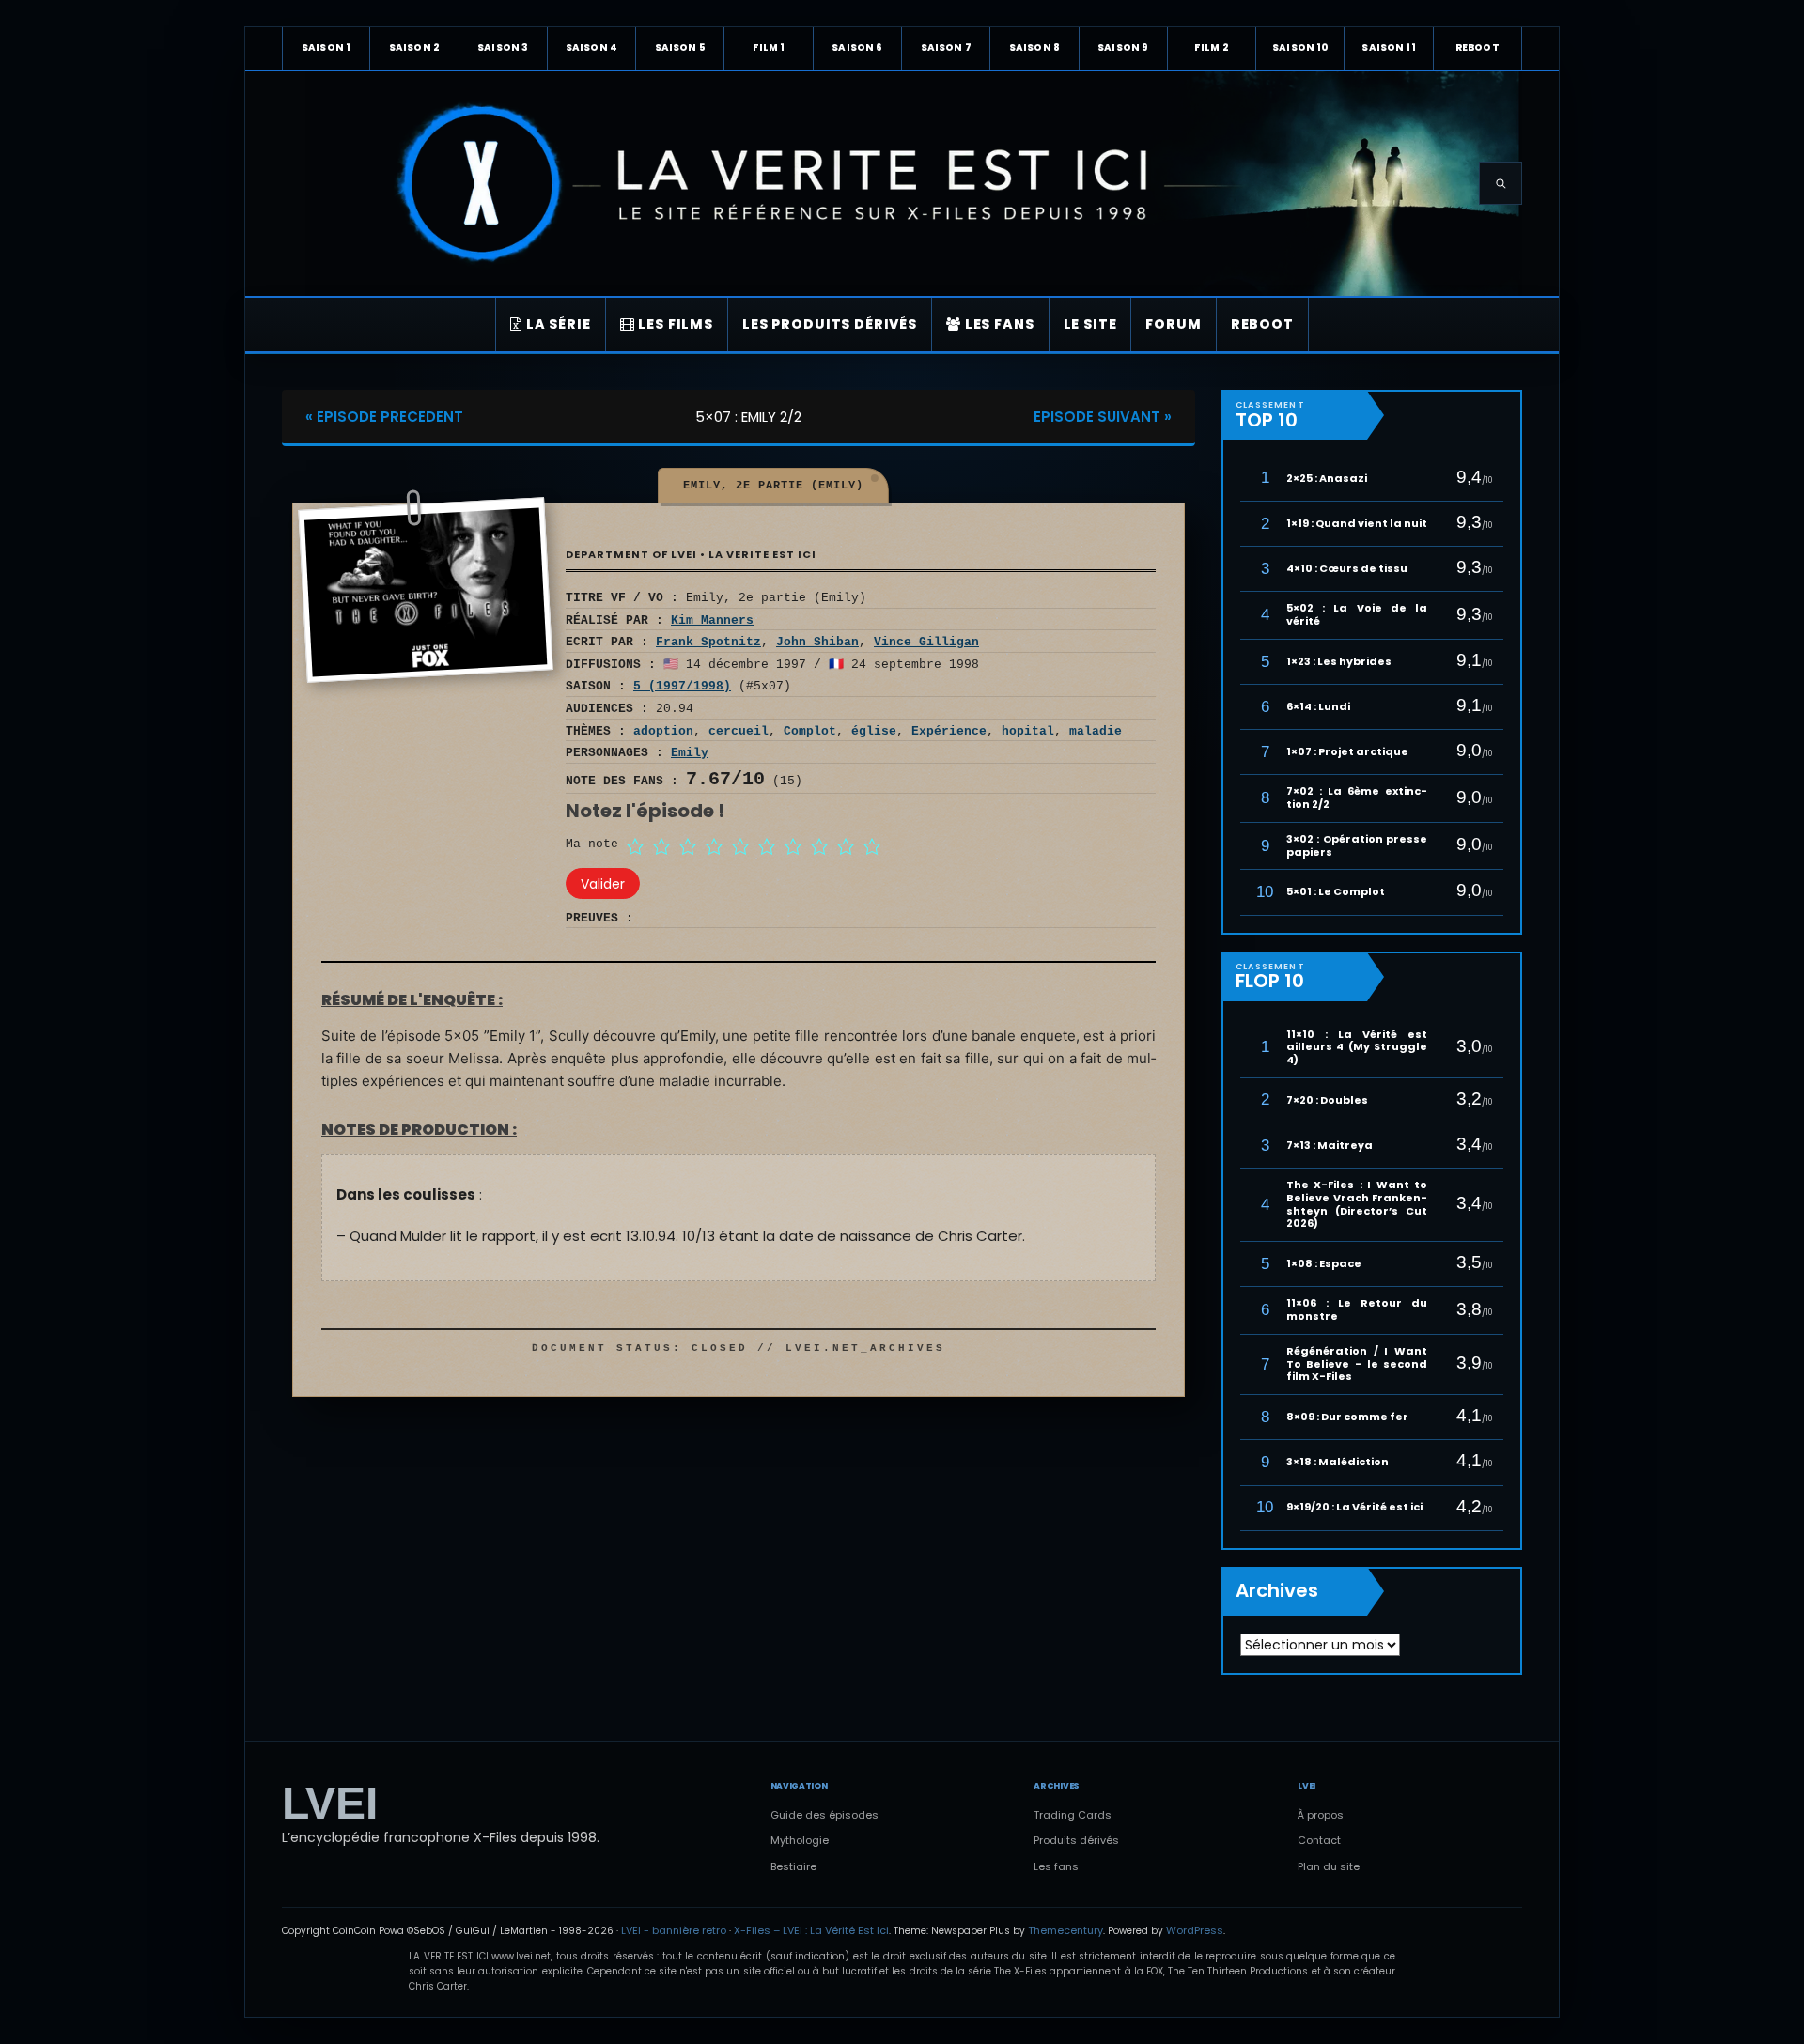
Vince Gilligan (926, 642)
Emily (690, 753)
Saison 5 (680, 47)
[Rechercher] (1501, 183)
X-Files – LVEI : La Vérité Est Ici (811, 1930)
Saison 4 (591, 47)
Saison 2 (414, 47)
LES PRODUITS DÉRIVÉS (830, 324)
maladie (1096, 731)
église (874, 731)
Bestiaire (793, 1866)
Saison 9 (1123, 47)
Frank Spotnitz (708, 642)
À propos (1321, 1815)
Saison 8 (1034, 47)
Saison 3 (503, 47)
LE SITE (1090, 324)
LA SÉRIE (557, 324)
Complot (810, 731)
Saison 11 (1388, 47)
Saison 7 (946, 47)
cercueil (739, 731)
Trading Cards (1073, 1815)
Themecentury (1065, 1930)
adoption (663, 731)
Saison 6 (857, 47)
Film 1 (769, 47)
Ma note (592, 844)
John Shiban (817, 642)
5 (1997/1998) (682, 686)
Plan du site (1329, 1866)
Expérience (949, 731)
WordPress (1195, 1930)
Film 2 (1212, 47)
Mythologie (800, 1840)
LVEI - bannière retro (674, 1930)
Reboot (1477, 47)
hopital (1028, 731)
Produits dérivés (1076, 1840)
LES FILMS (675, 324)
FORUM (1173, 324)
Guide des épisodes (824, 1815)
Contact (1319, 1840)
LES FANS (998, 324)
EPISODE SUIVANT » (1103, 417)
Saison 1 (326, 47)
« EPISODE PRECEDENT (384, 417)
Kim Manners (712, 620)
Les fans (1056, 1866)
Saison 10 (1300, 47)
